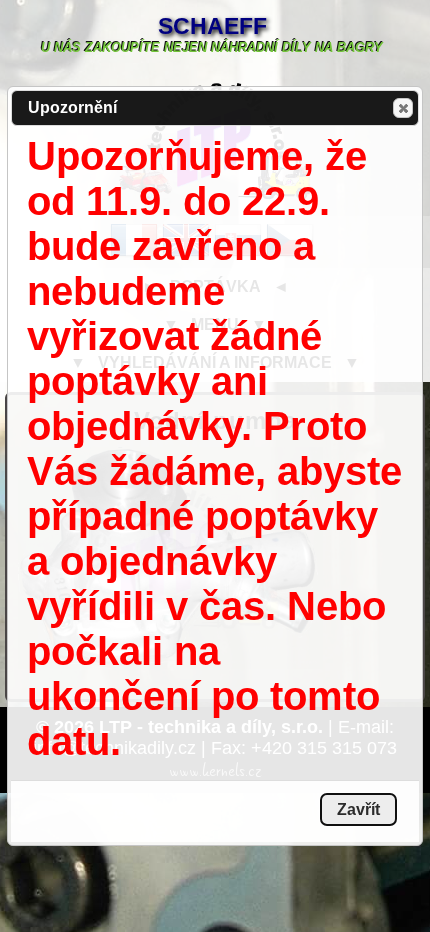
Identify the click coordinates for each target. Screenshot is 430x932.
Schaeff (212, 26)
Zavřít (403, 108)
